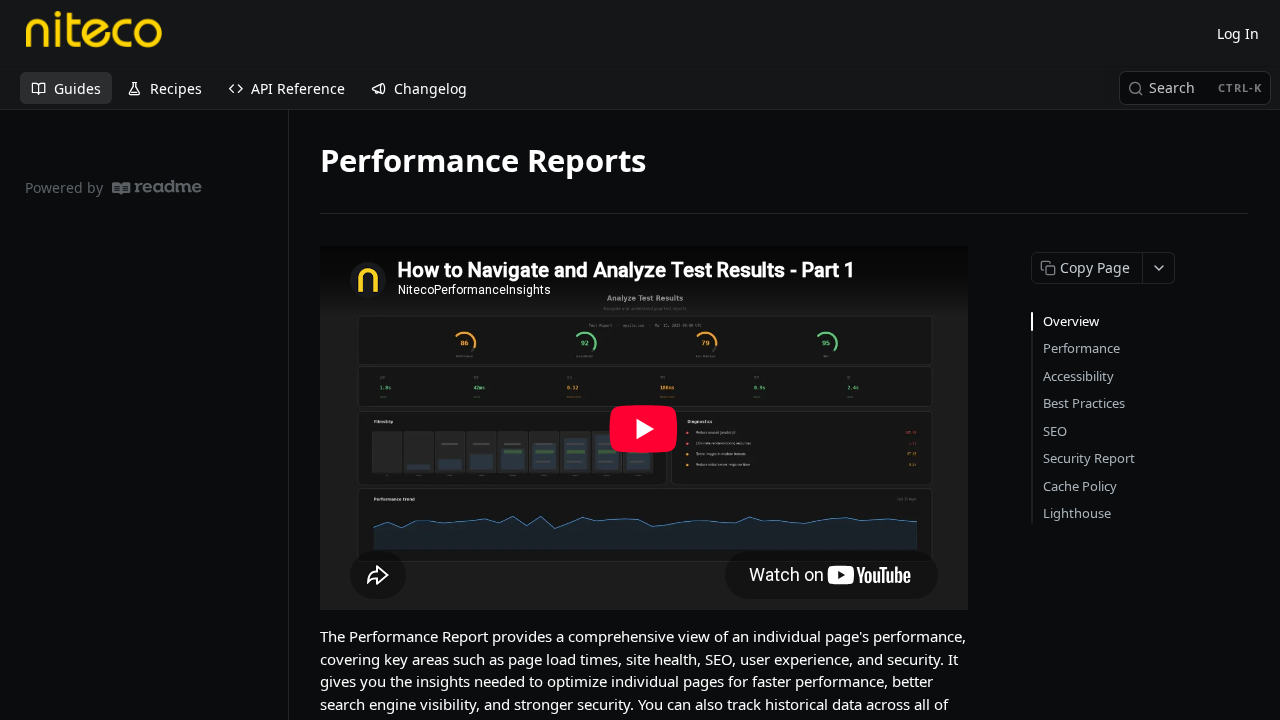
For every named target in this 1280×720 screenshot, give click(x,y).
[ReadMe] (157, 187)
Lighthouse (1077, 513)
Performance (1081, 348)
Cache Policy (1080, 486)
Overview (1071, 321)
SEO (1055, 431)
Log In (1238, 33)
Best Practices (1084, 403)
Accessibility (1078, 376)
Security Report (1089, 458)
